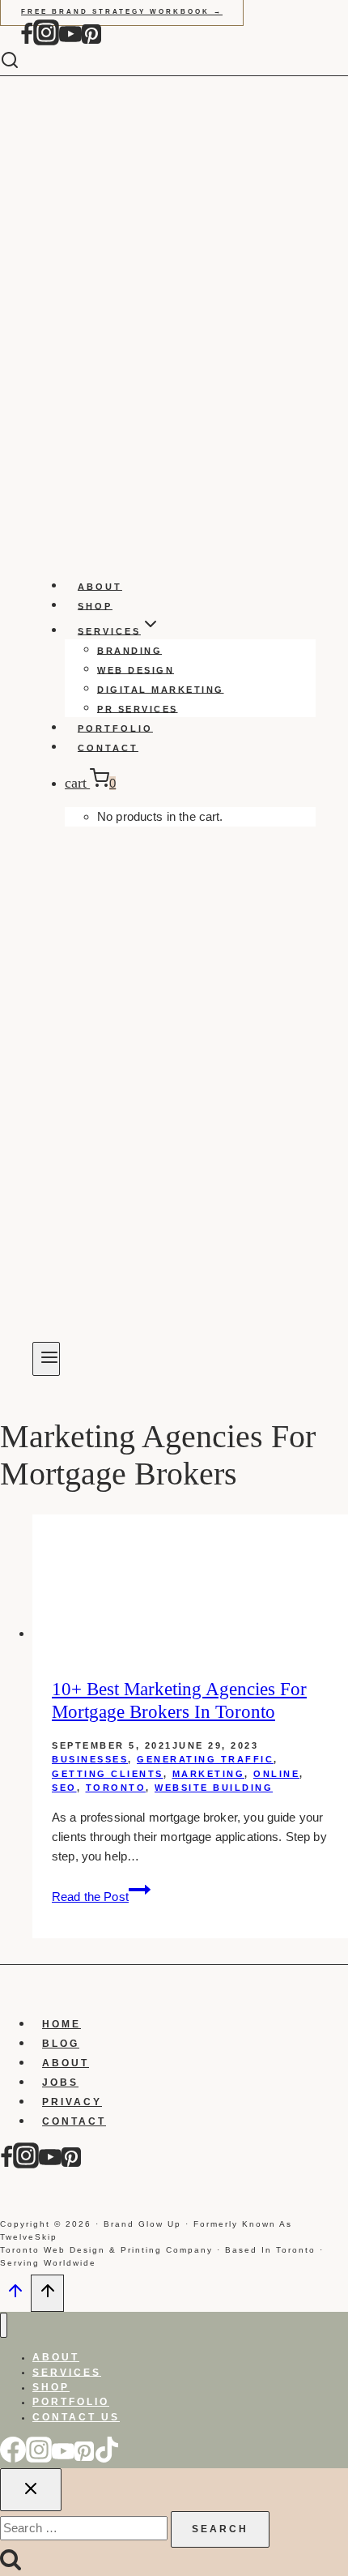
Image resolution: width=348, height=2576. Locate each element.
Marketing (209, 1774)
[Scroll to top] (15, 2296)
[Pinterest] (91, 42)
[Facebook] (27, 42)
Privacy (72, 2102)
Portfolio (115, 728)
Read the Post (101, 1897)
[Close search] (31, 2490)
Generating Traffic (205, 1759)
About (100, 586)
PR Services (138, 708)
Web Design (136, 669)
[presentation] (190, 1579)
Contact (108, 747)
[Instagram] (46, 42)
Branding (129, 650)
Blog (61, 2044)
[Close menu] (4, 2325)
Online (276, 1774)
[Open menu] (46, 1359)
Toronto (116, 1788)
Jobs (60, 2083)
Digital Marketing (161, 689)
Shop (95, 605)
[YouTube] (70, 42)
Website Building (214, 1788)
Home (62, 2024)
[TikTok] (107, 2459)
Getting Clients (108, 1774)
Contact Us (76, 2417)
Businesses (90, 1759)
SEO (64, 1788)
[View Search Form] (22, 61)
